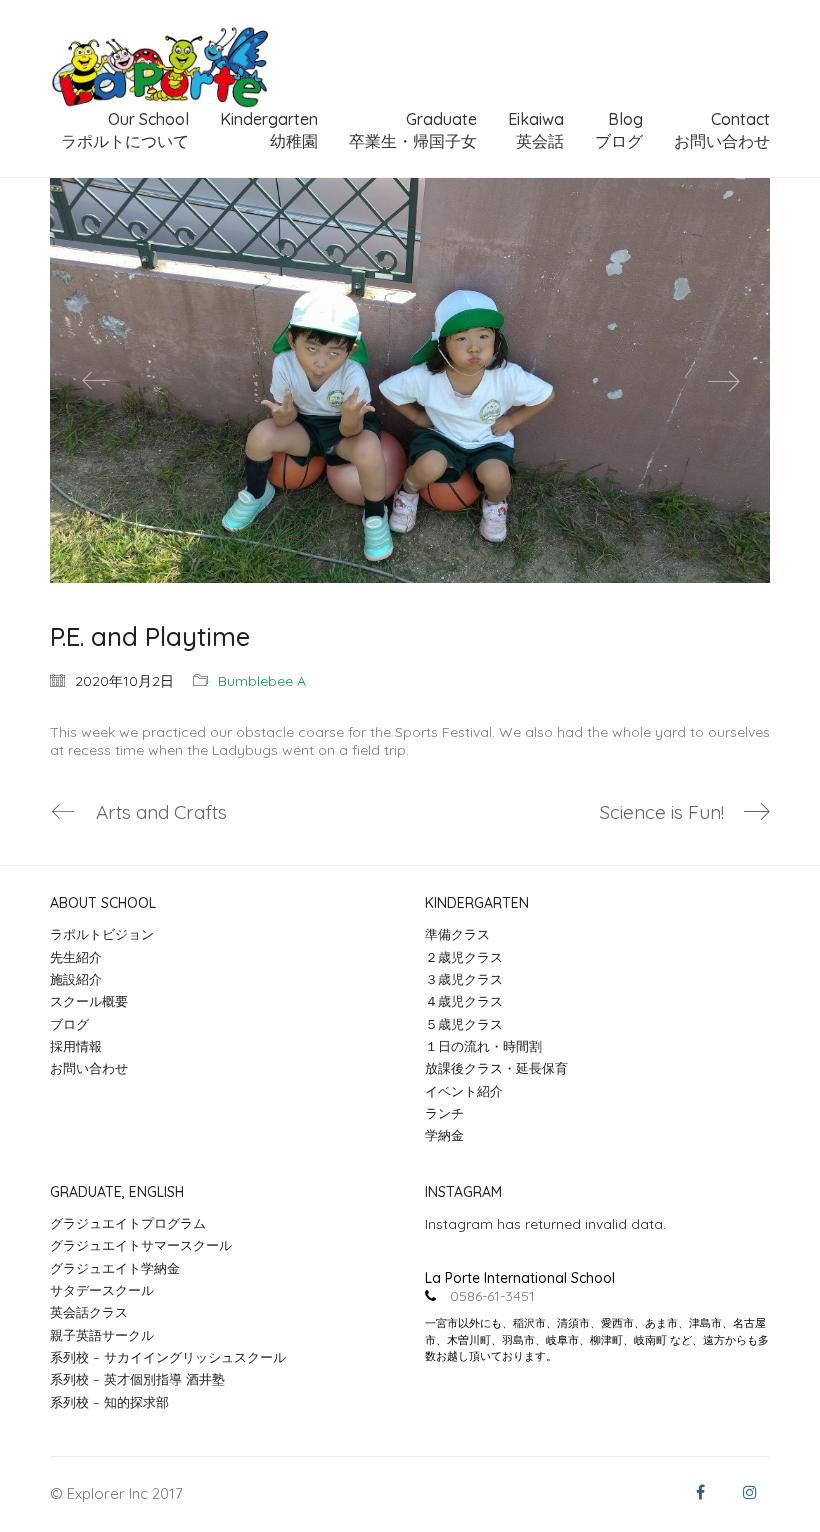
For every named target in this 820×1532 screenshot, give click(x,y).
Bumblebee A (262, 681)
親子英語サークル (102, 1335)
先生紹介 (76, 957)
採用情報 (76, 1046)
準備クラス (457, 934)
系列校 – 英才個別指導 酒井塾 (137, 1379)
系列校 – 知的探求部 (109, 1402)
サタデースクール (102, 1290)
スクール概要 (89, 1001)
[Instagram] (750, 1492)
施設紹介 (76, 979)
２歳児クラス (464, 957)
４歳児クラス (464, 1001)
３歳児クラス (464, 979)
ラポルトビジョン (102, 934)
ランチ (444, 1113)
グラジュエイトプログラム (128, 1223)
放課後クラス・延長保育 (496, 1068)
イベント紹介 (464, 1091)
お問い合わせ (89, 1068)
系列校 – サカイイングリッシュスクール (168, 1357)
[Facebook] (700, 1492)
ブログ (69, 1024)
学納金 (444, 1135)
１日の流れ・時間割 (483, 1046)
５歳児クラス (464, 1024)
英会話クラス (89, 1312)
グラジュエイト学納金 (115, 1268)
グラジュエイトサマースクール (141, 1245)
